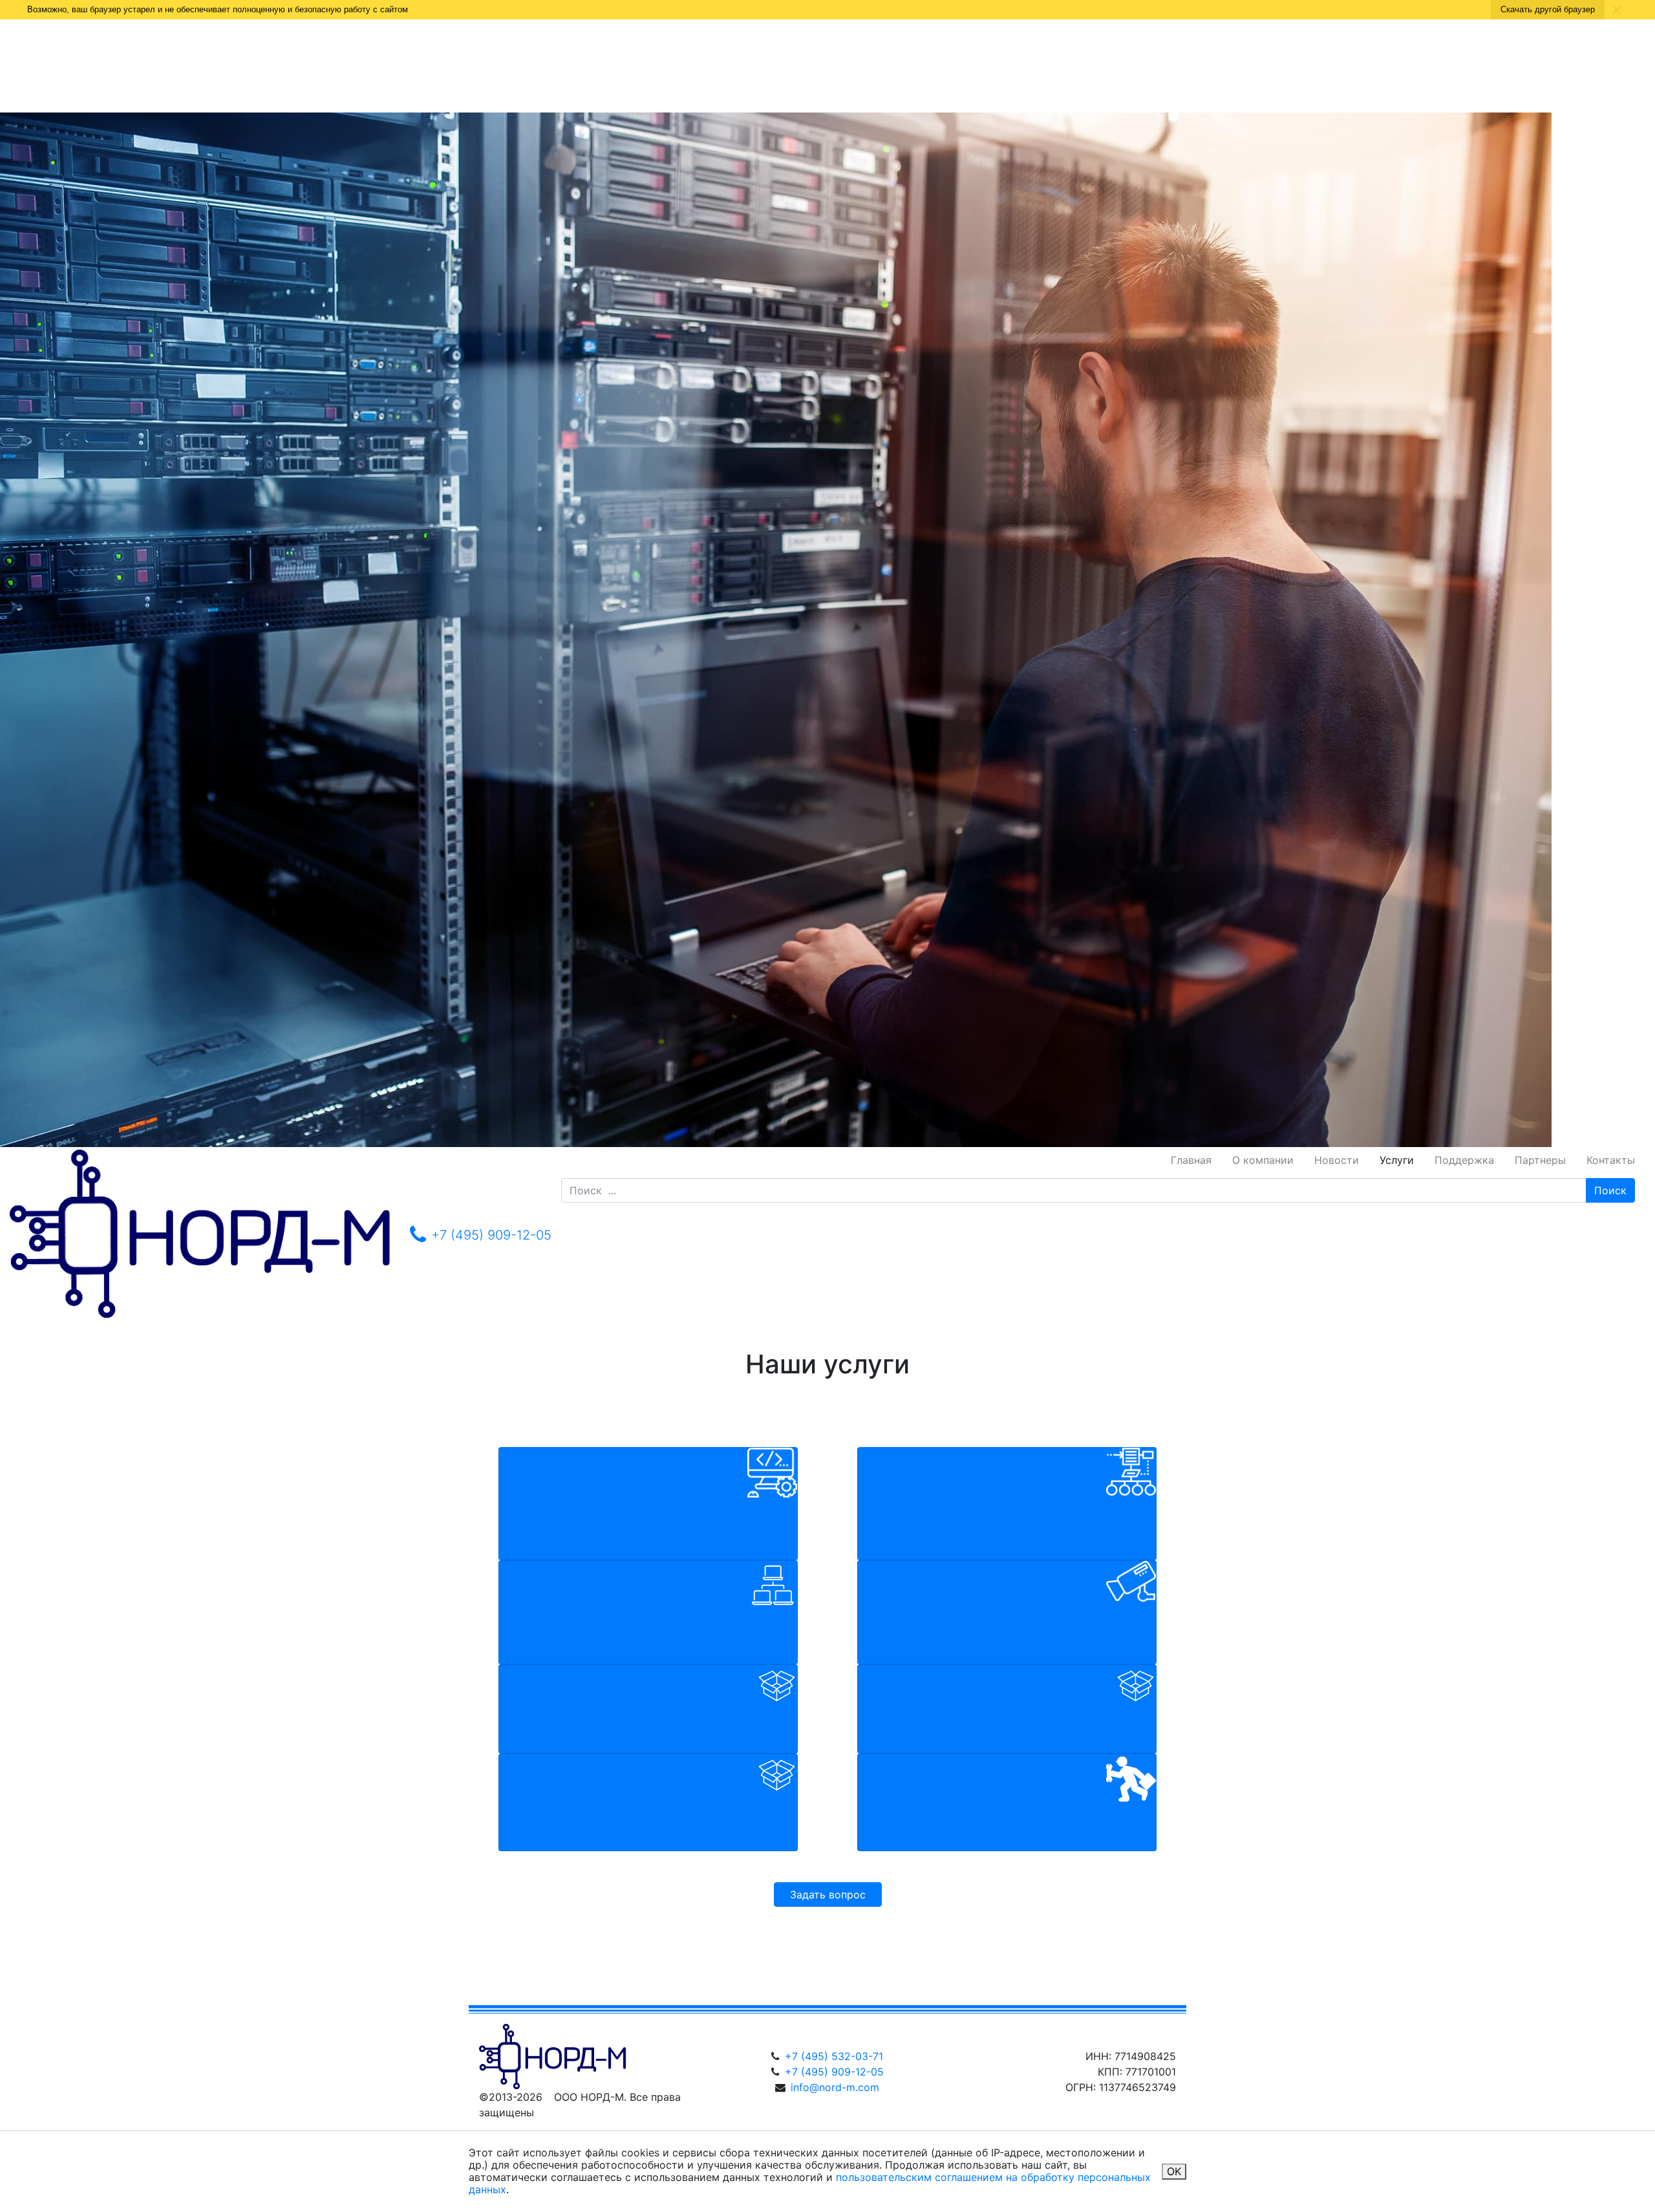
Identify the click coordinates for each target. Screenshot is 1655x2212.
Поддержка (1464, 1160)
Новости (1337, 1160)
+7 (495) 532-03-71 (834, 2056)
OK (1174, 2171)
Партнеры (1540, 1160)
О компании (1263, 1160)
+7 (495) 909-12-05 (834, 2072)
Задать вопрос (828, 1895)
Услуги (1397, 1160)
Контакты (1611, 1160)
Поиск (1610, 1190)
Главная (1191, 1160)
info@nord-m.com (835, 2087)
